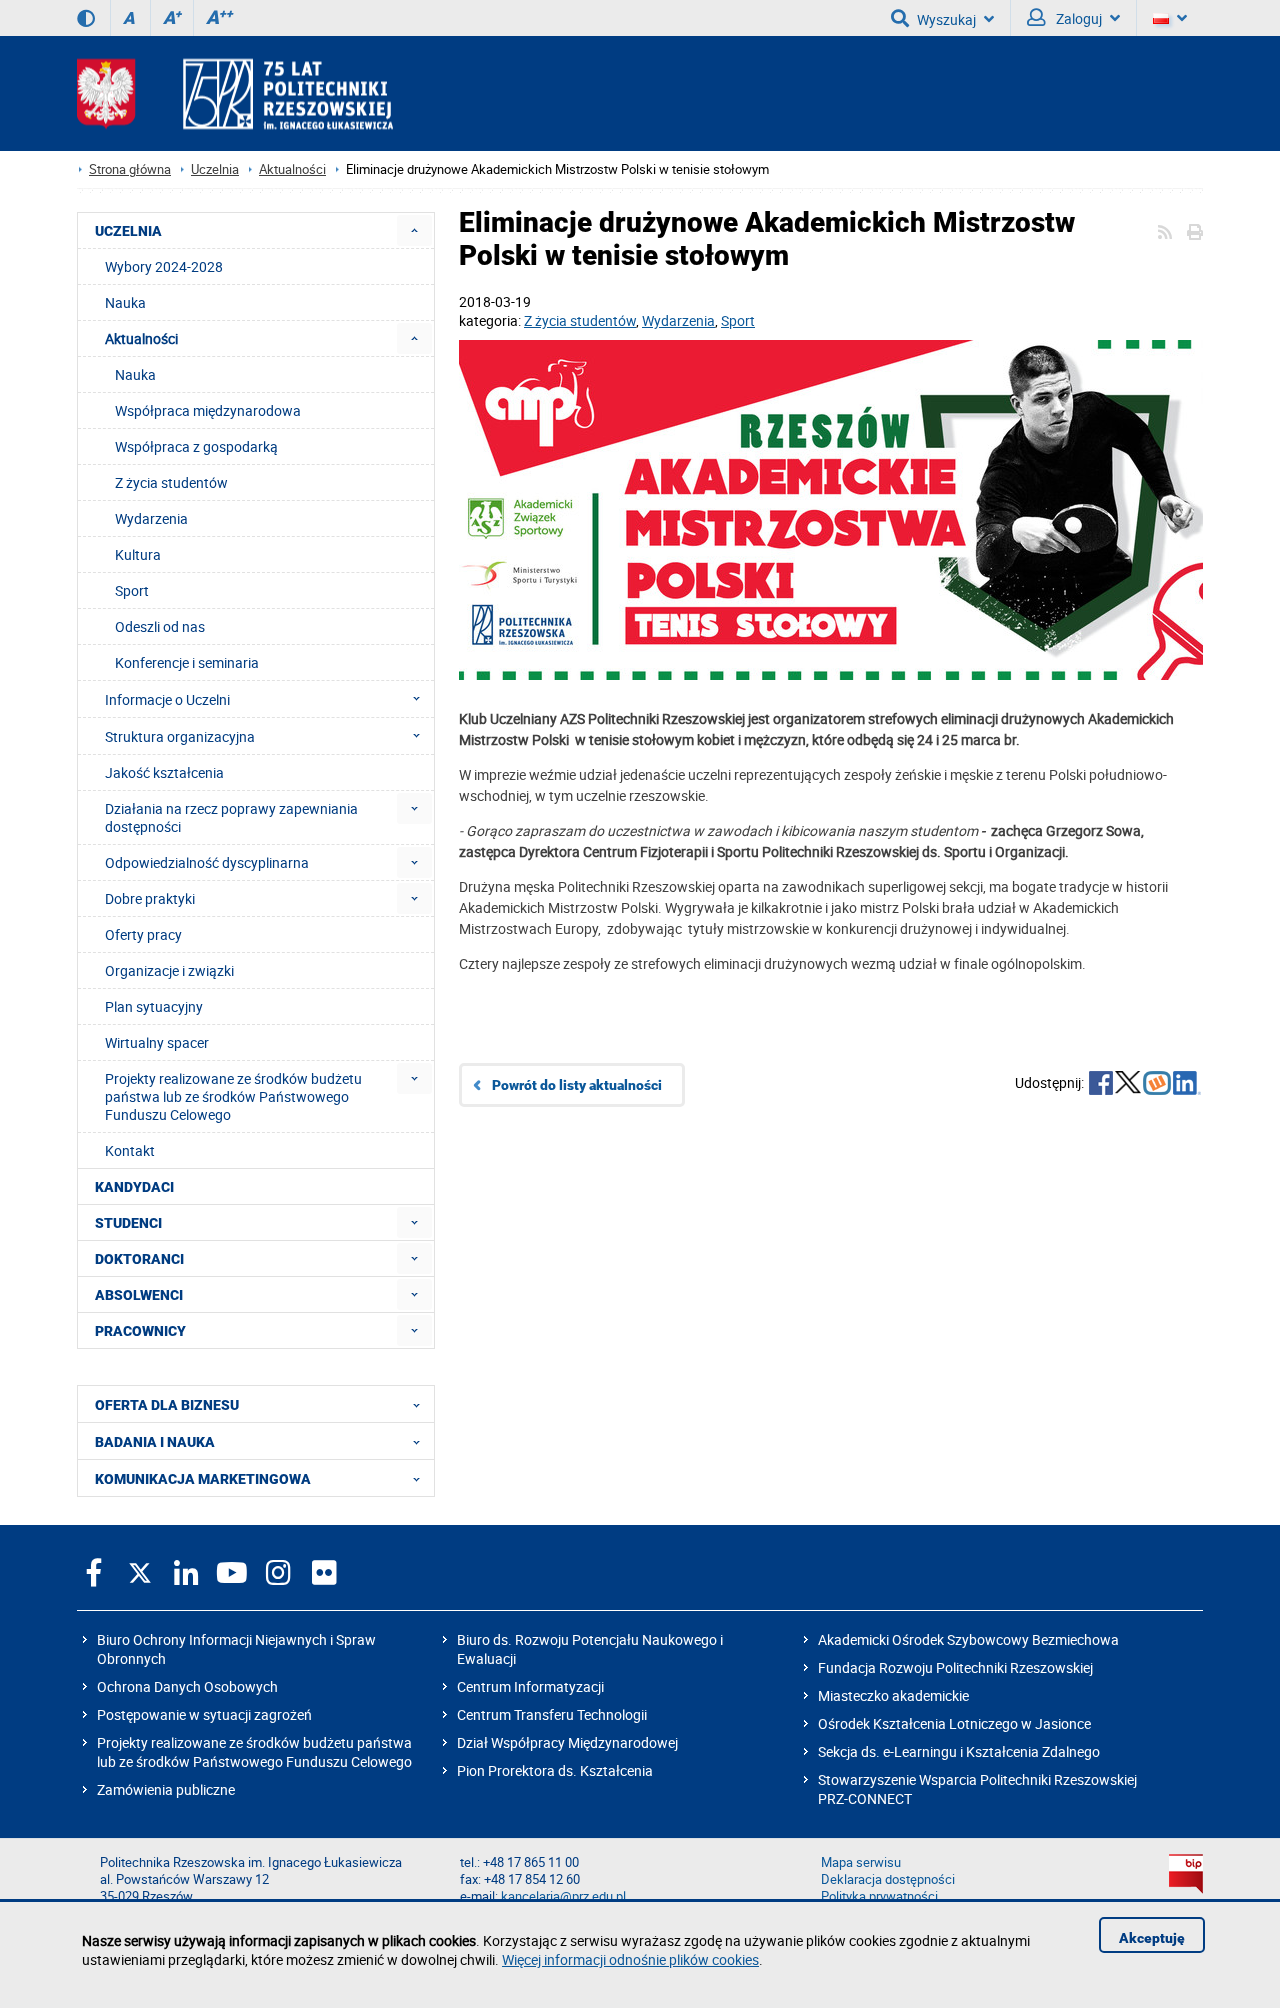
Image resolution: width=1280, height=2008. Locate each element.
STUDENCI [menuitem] (128, 1223)
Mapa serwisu (861, 1862)
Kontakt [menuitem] (130, 1150)
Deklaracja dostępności (888, 1879)
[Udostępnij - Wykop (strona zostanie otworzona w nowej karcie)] (1157, 1085)
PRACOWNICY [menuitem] (140, 1331)
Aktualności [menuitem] (141, 338)
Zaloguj (1077, 18)
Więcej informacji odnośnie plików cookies (630, 1959)
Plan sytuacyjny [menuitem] (154, 1006)
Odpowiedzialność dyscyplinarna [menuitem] (207, 862)
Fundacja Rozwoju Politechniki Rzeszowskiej (955, 1667)
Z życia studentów (580, 320)
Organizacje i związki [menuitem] (169, 970)
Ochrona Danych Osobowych (187, 1686)
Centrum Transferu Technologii (552, 1714)
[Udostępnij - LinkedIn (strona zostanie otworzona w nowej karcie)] (1187, 1085)
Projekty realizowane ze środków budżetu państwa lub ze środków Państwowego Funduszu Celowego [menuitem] (233, 1096)
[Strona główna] (235, 93)
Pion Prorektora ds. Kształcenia (555, 1770)
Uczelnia (215, 169)
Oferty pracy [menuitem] (143, 934)
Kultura (138, 554)
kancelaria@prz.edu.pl (563, 1896)
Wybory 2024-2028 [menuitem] (164, 266)
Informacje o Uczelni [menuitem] (167, 699)
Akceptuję (1152, 1938)
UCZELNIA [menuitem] (128, 231)
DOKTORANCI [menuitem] (139, 1259)
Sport (738, 320)
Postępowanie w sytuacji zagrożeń (204, 1714)
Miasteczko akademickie (893, 1695)
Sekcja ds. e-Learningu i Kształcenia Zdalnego (959, 1751)
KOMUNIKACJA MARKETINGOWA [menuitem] (203, 1479)
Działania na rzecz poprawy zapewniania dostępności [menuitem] (231, 817)
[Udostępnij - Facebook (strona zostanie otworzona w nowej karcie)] (1101, 1085)
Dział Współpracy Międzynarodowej (567, 1742)
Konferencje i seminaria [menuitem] (187, 662)
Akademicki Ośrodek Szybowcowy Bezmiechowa (968, 1639)
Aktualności (292, 169)
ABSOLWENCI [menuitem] (139, 1295)
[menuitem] (414, 230)
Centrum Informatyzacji (530, 1686)
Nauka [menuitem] (125, 302)
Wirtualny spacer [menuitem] (157, 1042)
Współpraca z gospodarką (196, 446)
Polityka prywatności (879, 1896)
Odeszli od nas (160, 626)
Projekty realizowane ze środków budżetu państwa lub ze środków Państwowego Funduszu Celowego (254, 1752)
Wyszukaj (946, 19)
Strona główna (130, 169)
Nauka (135, 374)
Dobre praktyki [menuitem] (150, 898)
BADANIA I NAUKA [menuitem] (155, 1442)
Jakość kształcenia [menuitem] (164, 772)
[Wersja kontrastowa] (86, 18)
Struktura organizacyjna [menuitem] (180, 736)
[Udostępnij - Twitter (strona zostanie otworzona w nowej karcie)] (1128, 1085)
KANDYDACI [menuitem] (134, 1187)
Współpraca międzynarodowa (208, 410)
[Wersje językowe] (1170, 18)
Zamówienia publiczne (166, 1789)
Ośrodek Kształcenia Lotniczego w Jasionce (954, 1723)
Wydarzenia (678, 320)
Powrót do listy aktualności (577, 1085)
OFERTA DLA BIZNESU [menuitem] (167, 1405)
